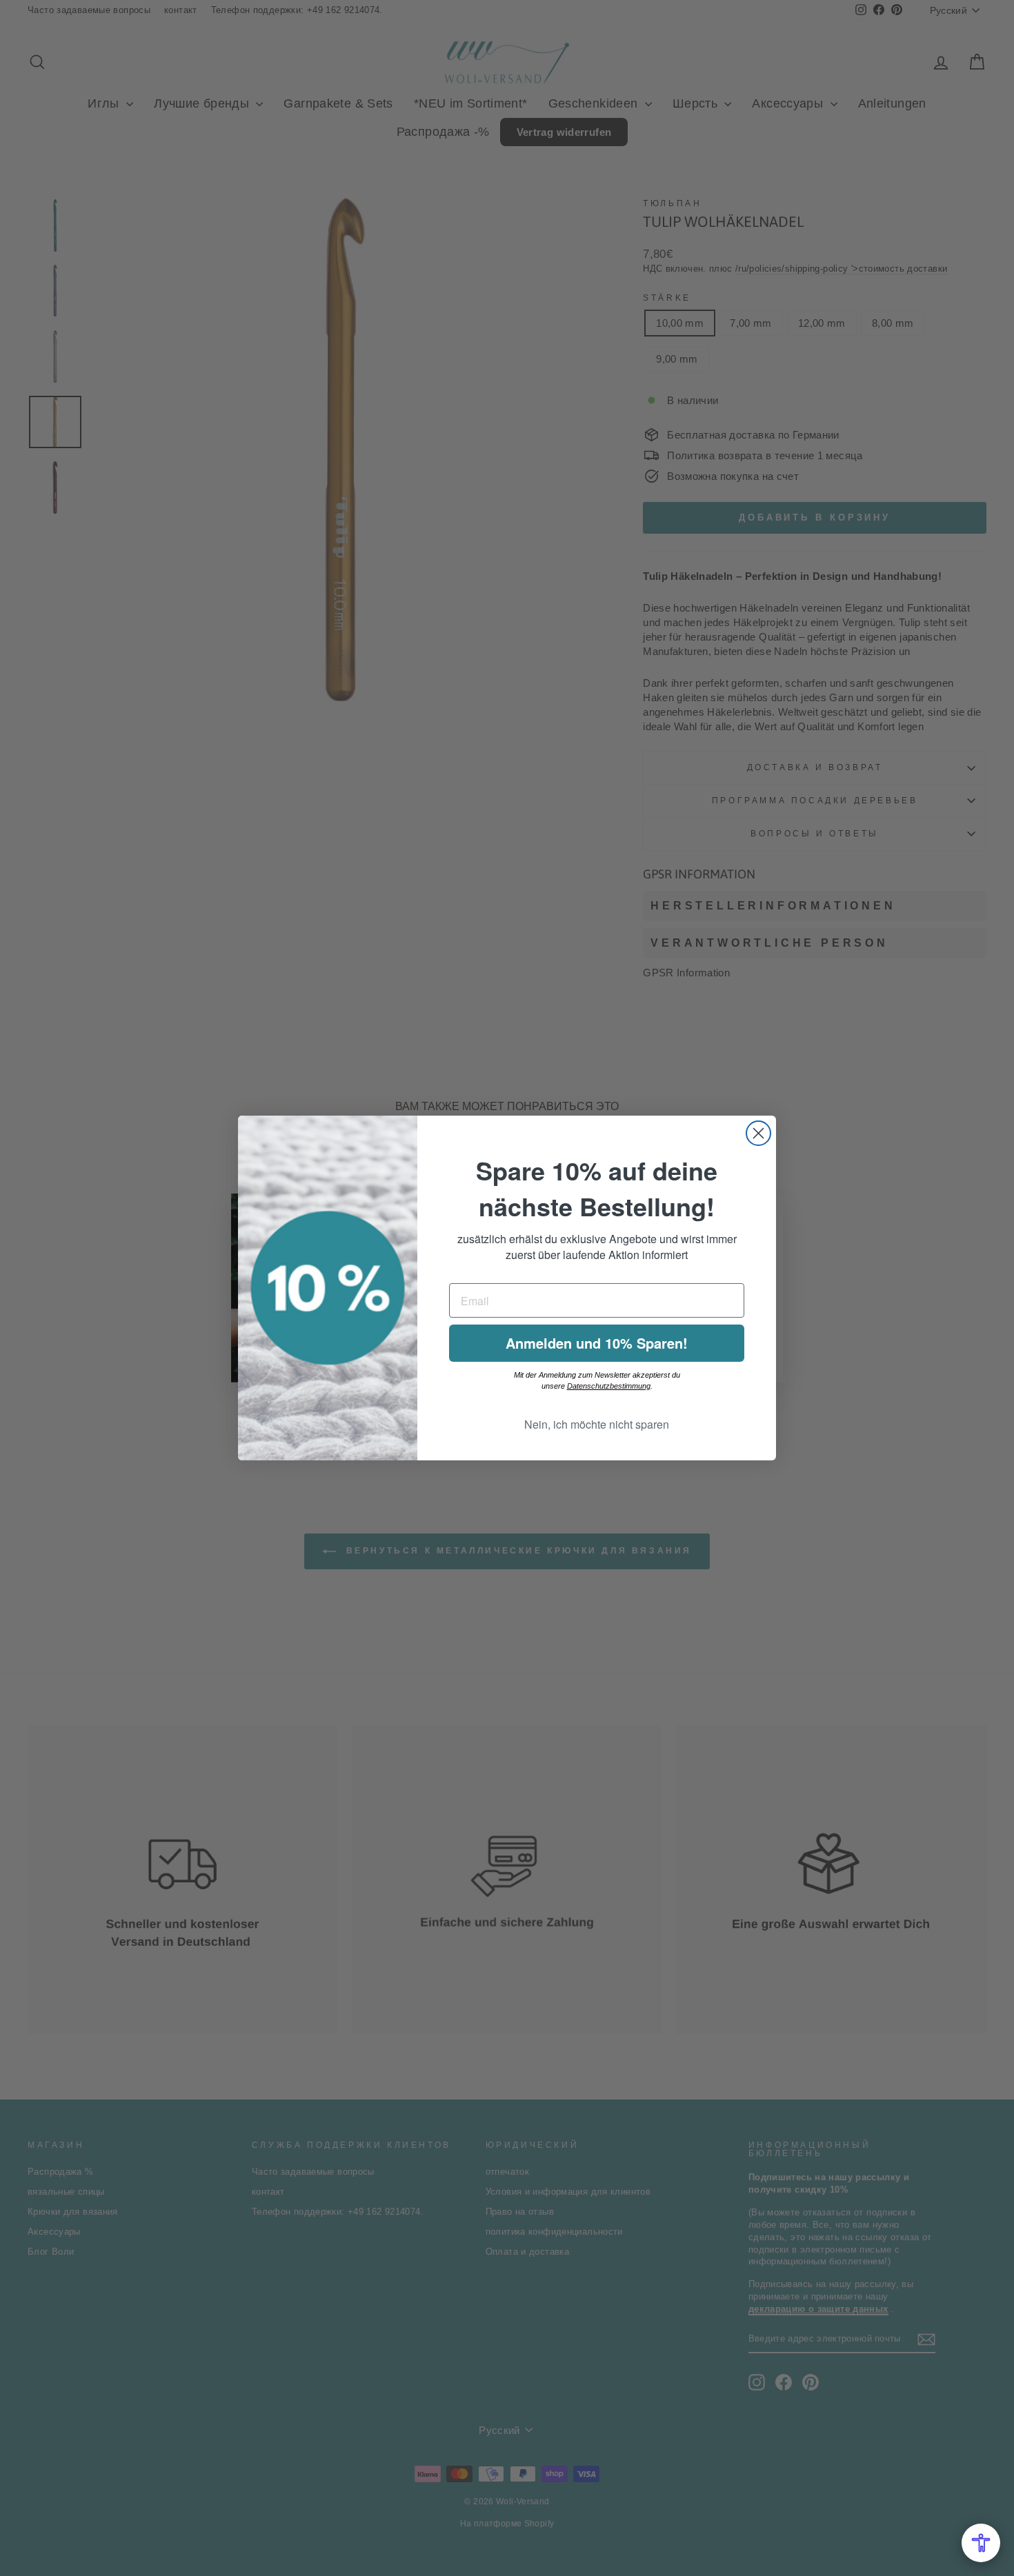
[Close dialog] (758, 1133)
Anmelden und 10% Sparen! (597, 1343)
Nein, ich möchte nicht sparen (597, 1424)
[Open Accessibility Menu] (981, 2543)
